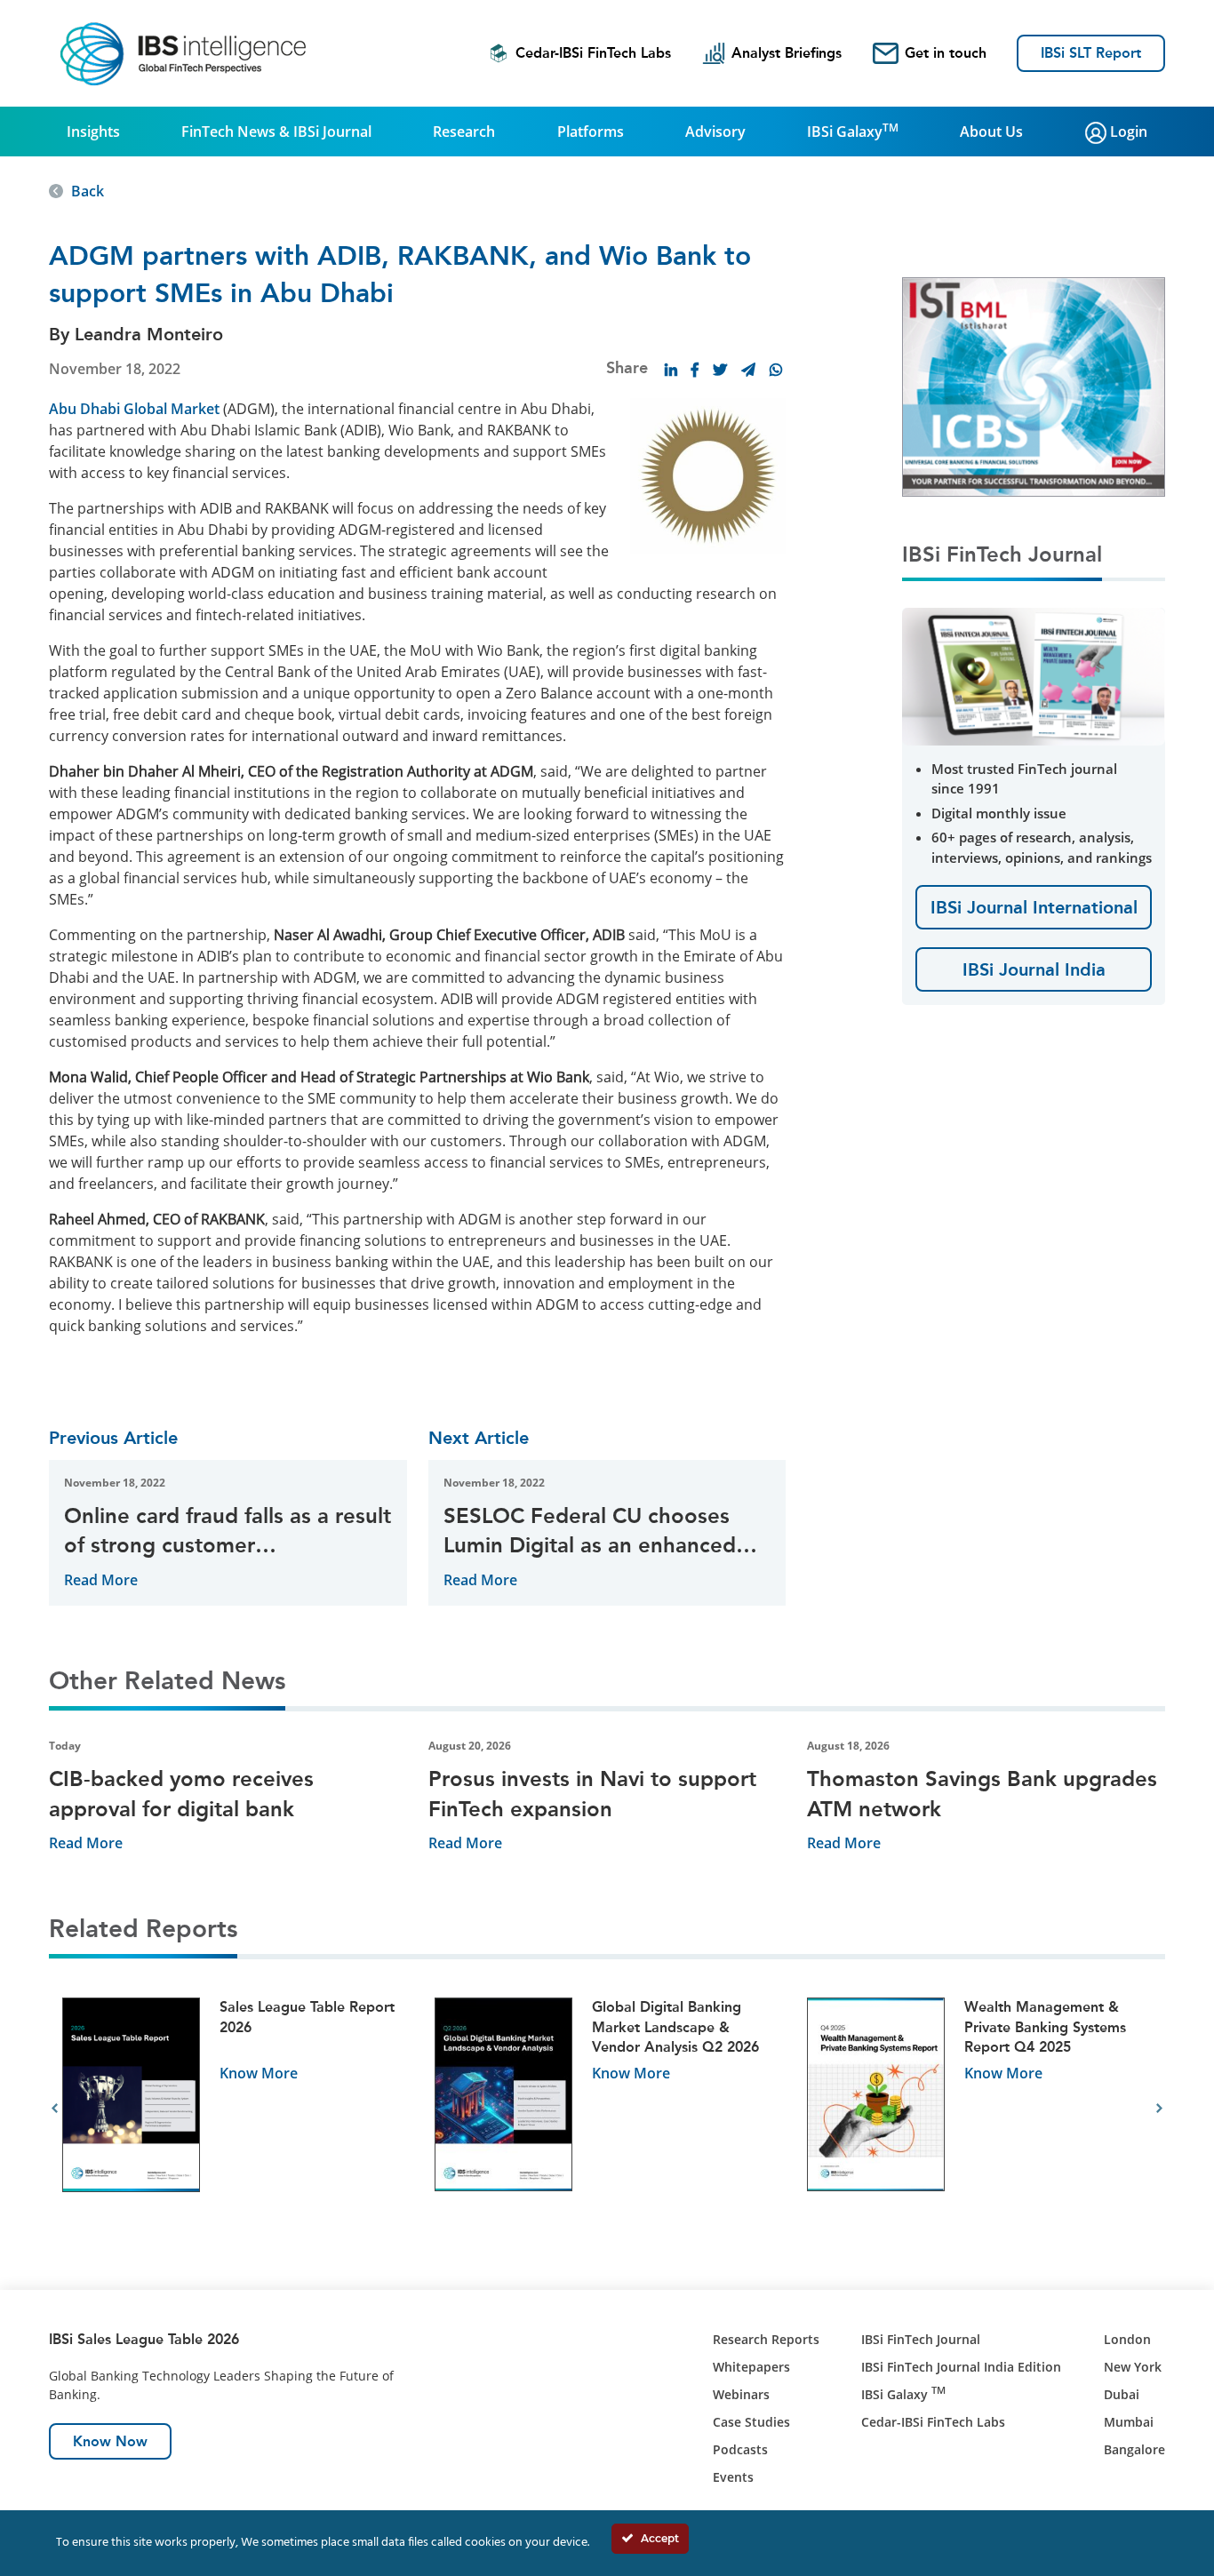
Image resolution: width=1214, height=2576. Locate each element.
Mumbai (1129, 2422)
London (1127, 2339)
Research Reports (766, 2339)
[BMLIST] (1034, 386)
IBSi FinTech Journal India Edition (961, 2367)
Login (1127, 132)
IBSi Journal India (1034, 969)
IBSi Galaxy (853, 131)
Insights (93, 132)
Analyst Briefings (787, 53)
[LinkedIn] (671, 370)
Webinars (741, 2394)
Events (733, 2477)
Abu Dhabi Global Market (134, 409)
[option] (235, 2109)
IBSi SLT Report (1091, 53)
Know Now (110, 2441)
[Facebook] (695, 370)
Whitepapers (751, 2367)
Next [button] (1159, 2109)
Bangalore (1134, 2449)
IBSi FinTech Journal (921, 2339)
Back (88, 191)
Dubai (1122, 2394)
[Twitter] (720, 370)
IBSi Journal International (1034, 907)
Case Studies (751, 2422)
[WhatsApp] (776, 370)
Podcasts (740, 2449)
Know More (259, 2073)
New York (1133, 2367)
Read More (101, 1580)
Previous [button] (55, 2109)
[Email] (748, 370)
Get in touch (946, 53)
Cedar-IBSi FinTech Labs (593, 53)
